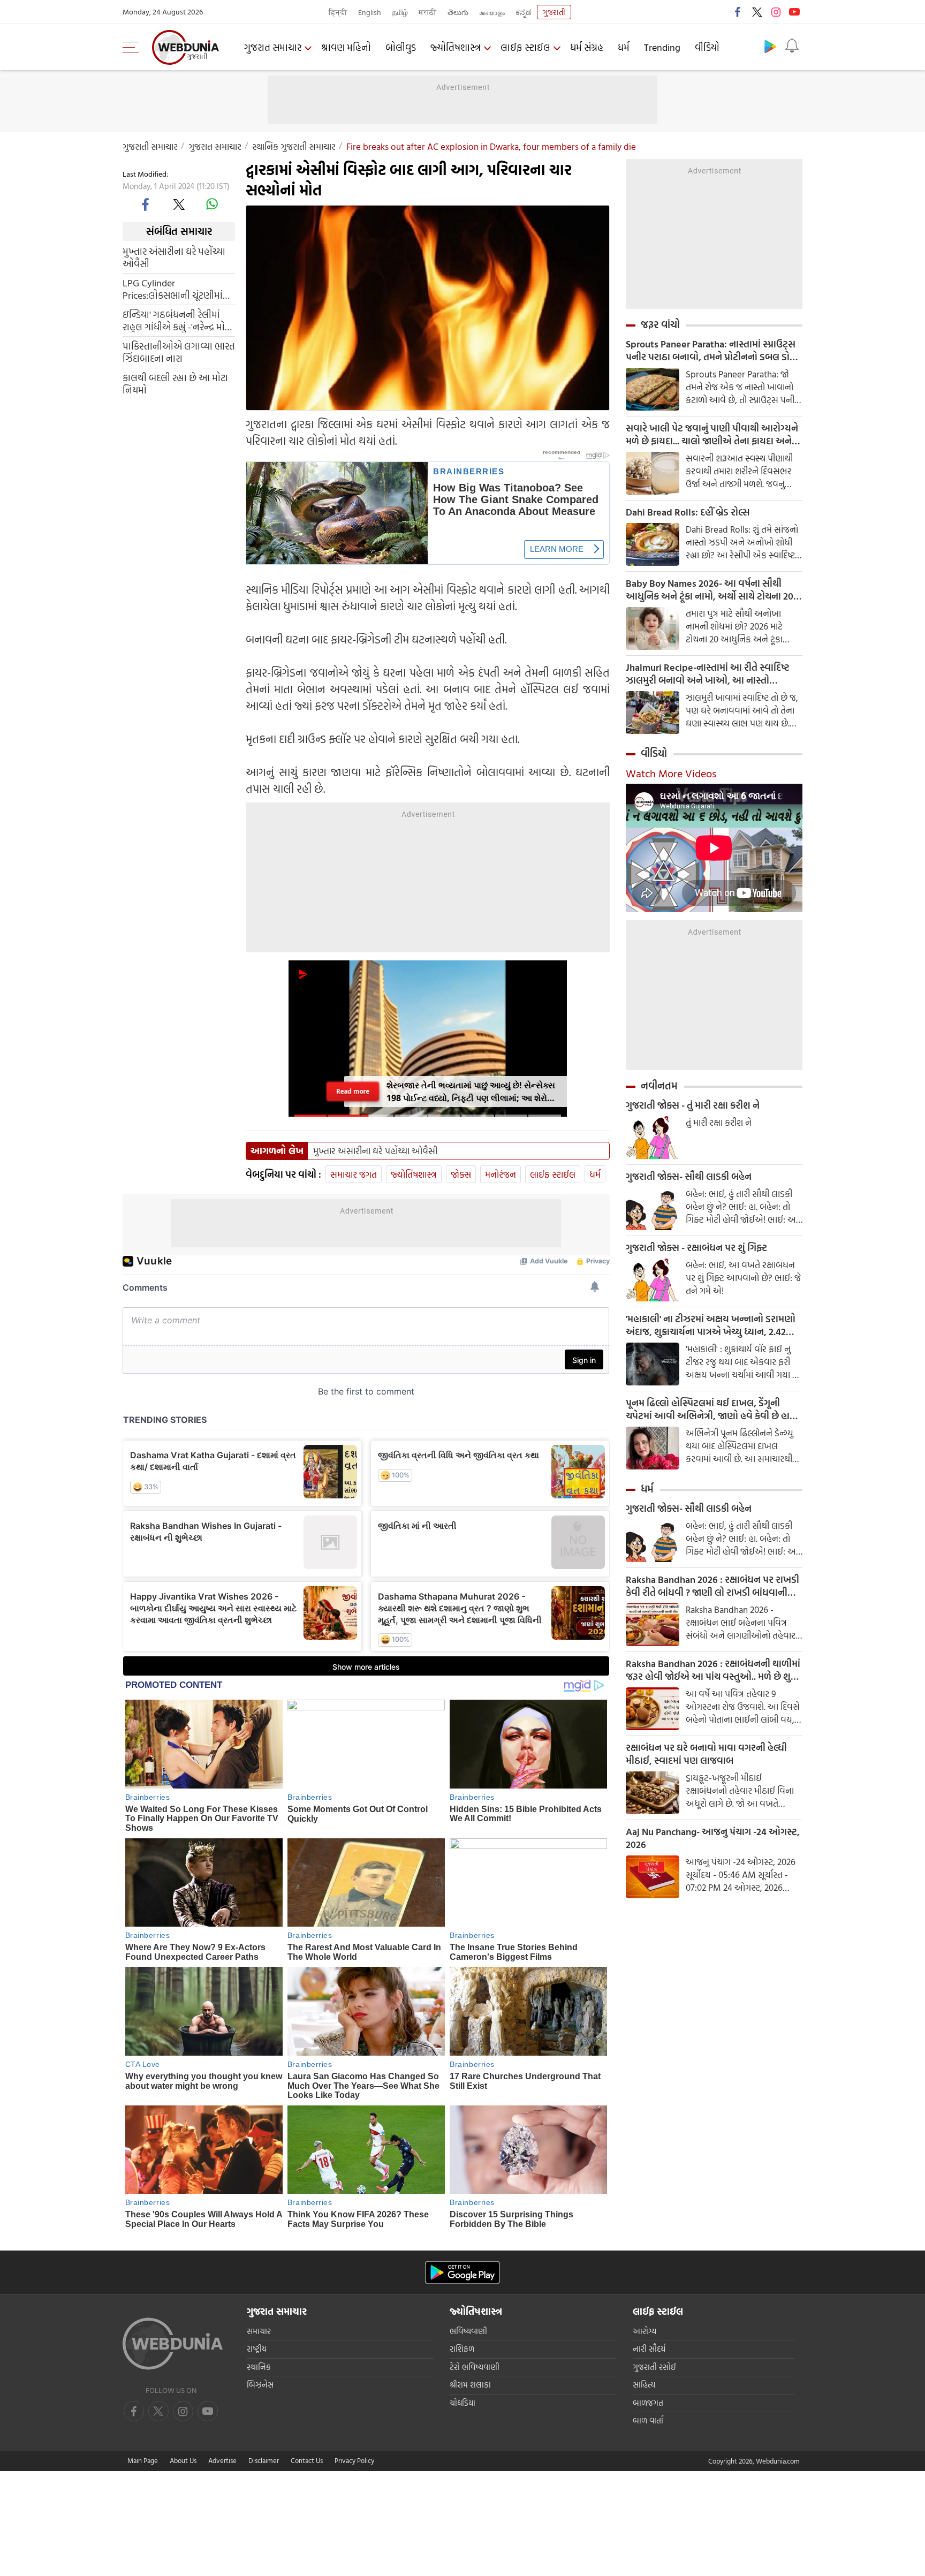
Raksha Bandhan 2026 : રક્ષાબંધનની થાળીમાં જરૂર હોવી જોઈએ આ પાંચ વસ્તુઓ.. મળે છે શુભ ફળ (713, 1670)
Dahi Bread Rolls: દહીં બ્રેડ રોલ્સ (688, 512)
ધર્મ (624, 47)
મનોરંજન (501, 1174)
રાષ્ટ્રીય (257, 2349)
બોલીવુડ (401, 47)
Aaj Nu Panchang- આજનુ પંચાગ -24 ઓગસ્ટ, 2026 (713, 1838)
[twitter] (757, 12)
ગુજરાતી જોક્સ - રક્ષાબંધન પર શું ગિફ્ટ (696, 1248)
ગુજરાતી (554, 12)
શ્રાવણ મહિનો (346, 47)
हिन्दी (338, 12)
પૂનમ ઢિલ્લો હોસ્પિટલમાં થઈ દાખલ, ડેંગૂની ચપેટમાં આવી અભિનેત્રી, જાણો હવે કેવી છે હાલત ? (714, 1410)
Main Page (143, 2460)
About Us (183, 2460)
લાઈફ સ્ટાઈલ (525, 47)
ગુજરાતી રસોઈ (654, 2367)
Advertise (222, 2460)
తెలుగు (458, 12)
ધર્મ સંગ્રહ (587, 47)
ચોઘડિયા (462, 2403)
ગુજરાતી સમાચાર (150, 146)
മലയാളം (492, 12)
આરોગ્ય (645, 2331)
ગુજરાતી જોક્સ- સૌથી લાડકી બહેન (689, 1177)
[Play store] (770, 46)
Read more (353, 1091)
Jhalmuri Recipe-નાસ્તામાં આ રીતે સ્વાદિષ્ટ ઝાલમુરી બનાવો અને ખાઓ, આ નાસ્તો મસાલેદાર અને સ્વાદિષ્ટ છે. (708, 674)
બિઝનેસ (260, 2385)
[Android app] (462, 2273)
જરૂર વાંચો (660, 324)
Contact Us (307, 2460)
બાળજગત (648, 2403)
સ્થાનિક (259, 2367)
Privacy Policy (354, 2460)
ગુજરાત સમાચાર (273, 47)
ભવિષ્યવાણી (468, 2331)
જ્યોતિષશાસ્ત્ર (456, 47)
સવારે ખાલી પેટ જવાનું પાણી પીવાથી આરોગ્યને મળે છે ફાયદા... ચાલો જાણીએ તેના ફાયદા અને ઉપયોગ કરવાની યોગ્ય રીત (712, 435)
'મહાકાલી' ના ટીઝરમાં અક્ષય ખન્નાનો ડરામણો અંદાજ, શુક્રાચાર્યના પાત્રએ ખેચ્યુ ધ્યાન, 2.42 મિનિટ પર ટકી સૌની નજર (711, 1325)
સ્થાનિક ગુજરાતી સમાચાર (294, 146)
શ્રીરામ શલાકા (470, 2385)
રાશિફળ (462, 2349)
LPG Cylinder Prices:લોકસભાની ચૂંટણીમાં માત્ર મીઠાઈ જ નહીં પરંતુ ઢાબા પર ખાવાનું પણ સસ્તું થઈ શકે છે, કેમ (176, 289)
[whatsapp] (212, 204)
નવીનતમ (659, 1086)
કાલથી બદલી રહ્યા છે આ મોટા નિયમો (175, 383)
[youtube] (794, 12)
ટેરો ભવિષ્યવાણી (475, 2367)
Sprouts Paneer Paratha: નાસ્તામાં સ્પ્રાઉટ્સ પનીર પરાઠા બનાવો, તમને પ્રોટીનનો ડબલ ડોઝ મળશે (711, 351)
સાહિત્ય (644, 2385)
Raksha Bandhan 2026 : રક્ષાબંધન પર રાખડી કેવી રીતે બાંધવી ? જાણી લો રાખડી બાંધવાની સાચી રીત (712, 1586)
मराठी (428, 12)
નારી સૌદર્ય (649, 2349)
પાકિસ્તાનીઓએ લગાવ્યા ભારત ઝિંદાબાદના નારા (179, 352)
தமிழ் (400, 12)
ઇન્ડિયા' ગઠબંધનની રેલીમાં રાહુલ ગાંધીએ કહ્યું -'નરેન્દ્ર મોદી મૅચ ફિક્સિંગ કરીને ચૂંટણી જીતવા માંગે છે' (177, 320)
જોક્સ (461, 1174)
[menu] (133, 47)
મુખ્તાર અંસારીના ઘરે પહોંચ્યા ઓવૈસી (174, 257)
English (370, 12)
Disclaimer (264, 2460)
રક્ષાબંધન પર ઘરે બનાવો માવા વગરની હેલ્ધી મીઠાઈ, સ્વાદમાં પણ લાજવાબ (706, 1754)
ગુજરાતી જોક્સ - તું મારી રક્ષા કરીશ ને (693, 1105)
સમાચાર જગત (354, 1174)
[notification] (792, 46)
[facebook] (738, 12)
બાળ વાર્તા (648, 2420)
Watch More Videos (671, 773)
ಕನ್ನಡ (524, 12)
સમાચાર (259, 2331)
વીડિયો (707, 47)
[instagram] (776, 12)
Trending (662, 47)
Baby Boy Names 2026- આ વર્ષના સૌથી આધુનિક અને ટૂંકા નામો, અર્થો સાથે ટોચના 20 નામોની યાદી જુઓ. (710, 590)
